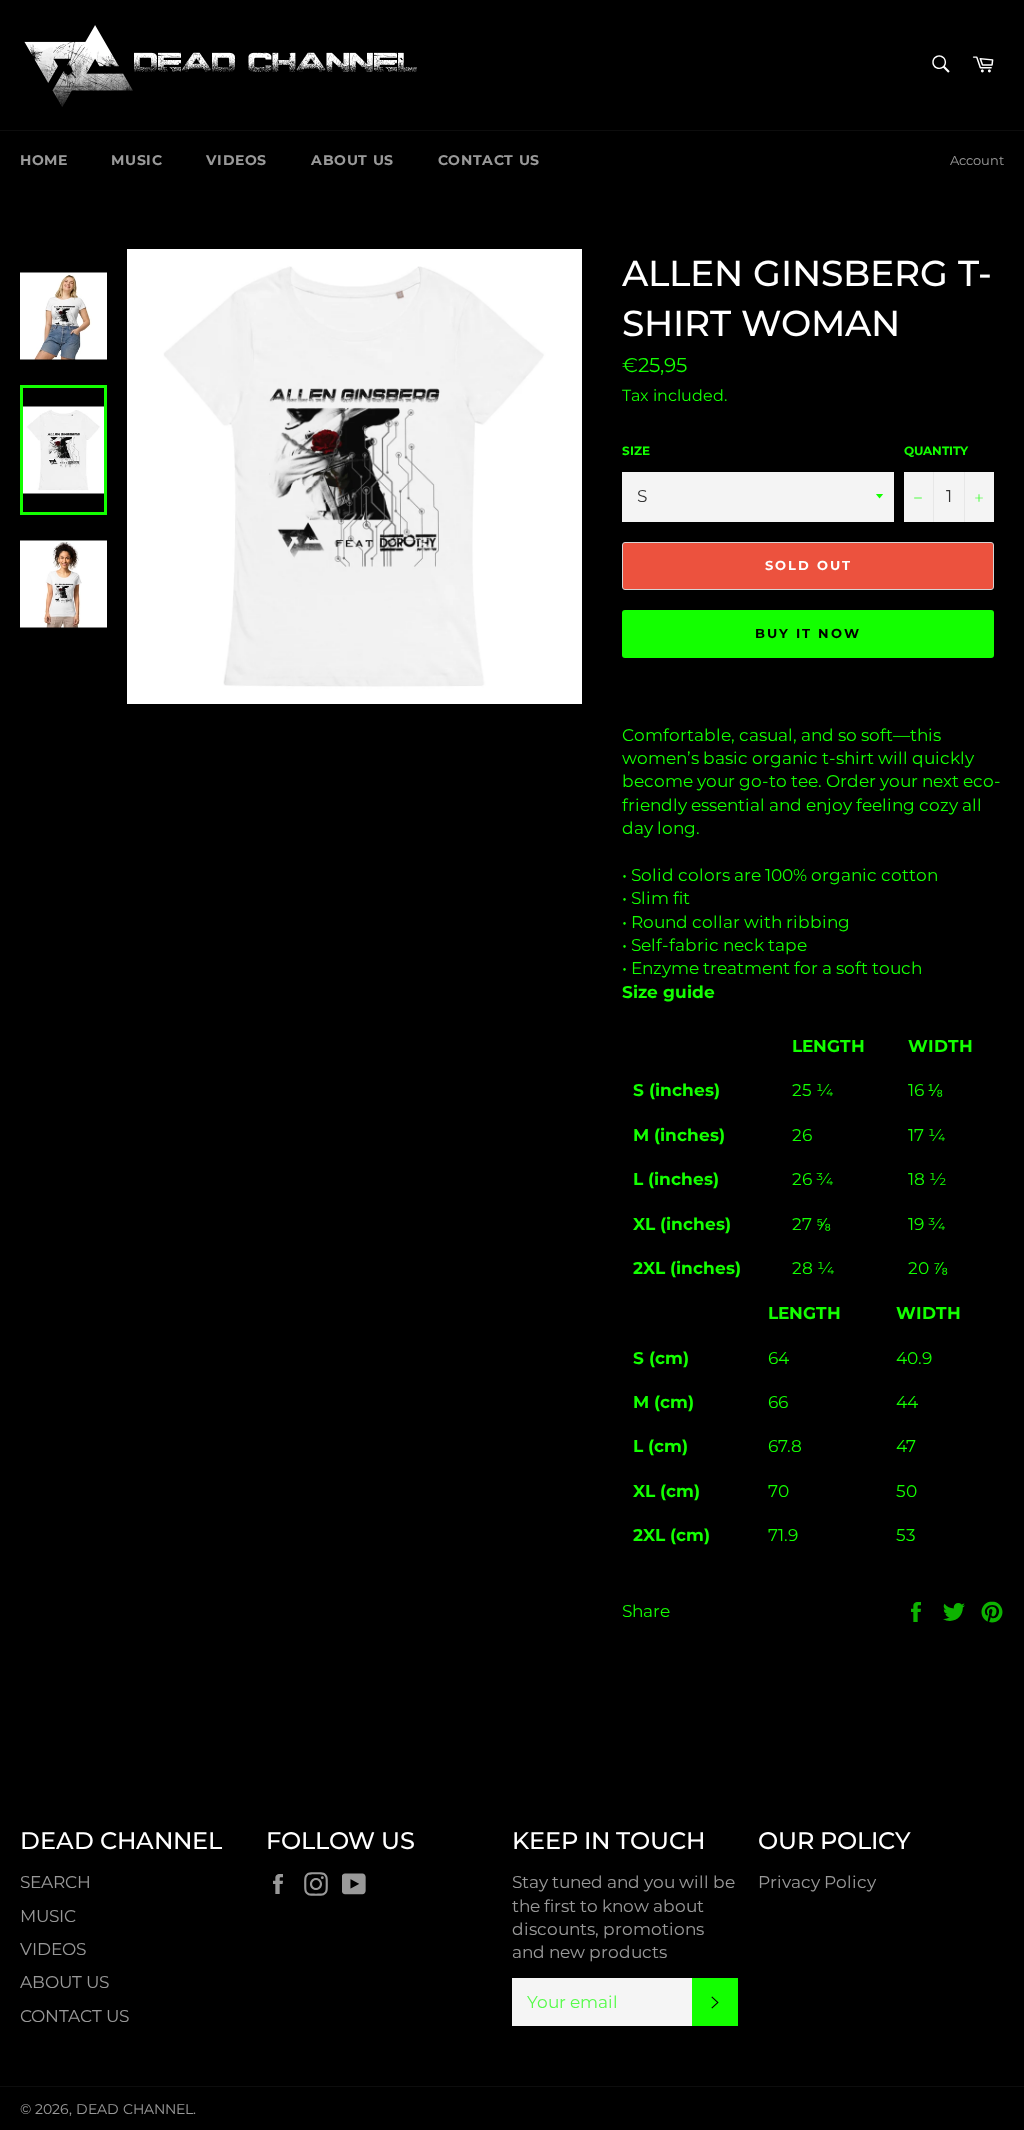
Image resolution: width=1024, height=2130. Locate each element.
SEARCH (55, 1882)
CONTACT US (489, 160)
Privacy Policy (817, 1882)
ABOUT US (352, 160)
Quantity (936, 450)
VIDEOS (236, 160)
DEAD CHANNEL (134, 2109)
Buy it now (808, 633)
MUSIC (136, 160)
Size (636, 450)
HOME (43, 160)
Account (977, 160)
